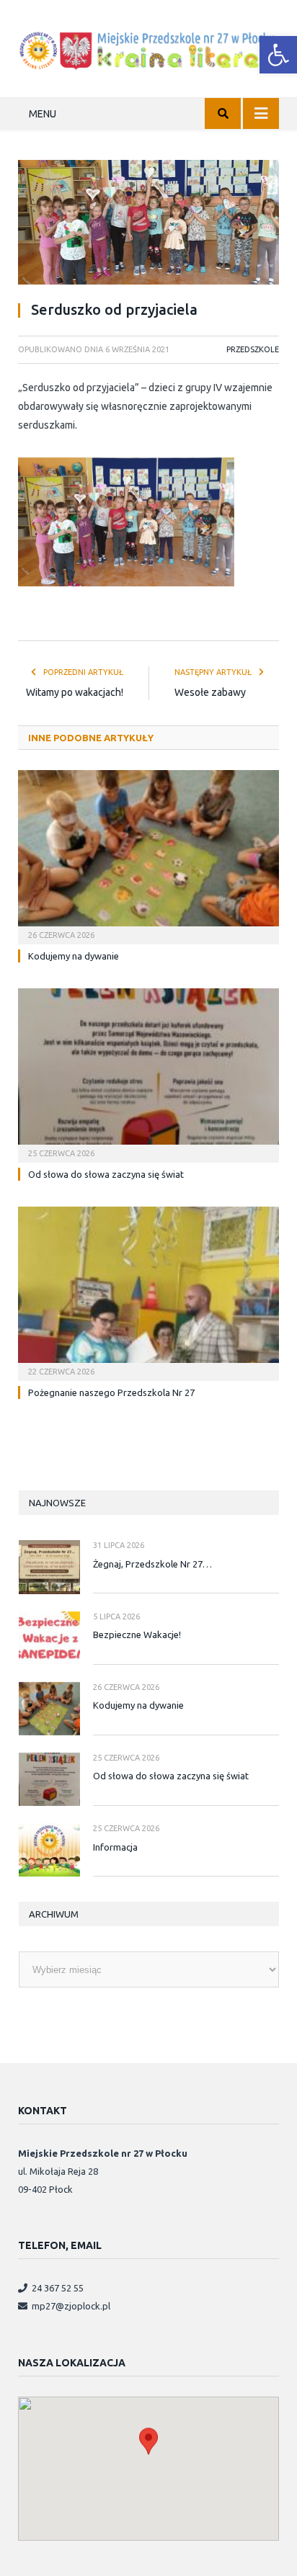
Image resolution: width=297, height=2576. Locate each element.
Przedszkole (253, 349)
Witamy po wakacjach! (75, 692)
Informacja (115, 1847)
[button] (278, 55)
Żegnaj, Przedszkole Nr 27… (152, 1564)
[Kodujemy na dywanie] (148, 855)
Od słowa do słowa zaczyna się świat (106, 1174)
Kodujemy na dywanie (74, 956)
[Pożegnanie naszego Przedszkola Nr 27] (148, 1292)
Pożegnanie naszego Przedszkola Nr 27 (111, 1392)
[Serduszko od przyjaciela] (148, 224)
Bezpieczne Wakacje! (137, 1634)
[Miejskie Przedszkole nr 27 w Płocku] (148, 48)
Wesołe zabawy (210, 692)
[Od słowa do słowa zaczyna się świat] (148, 1074)
